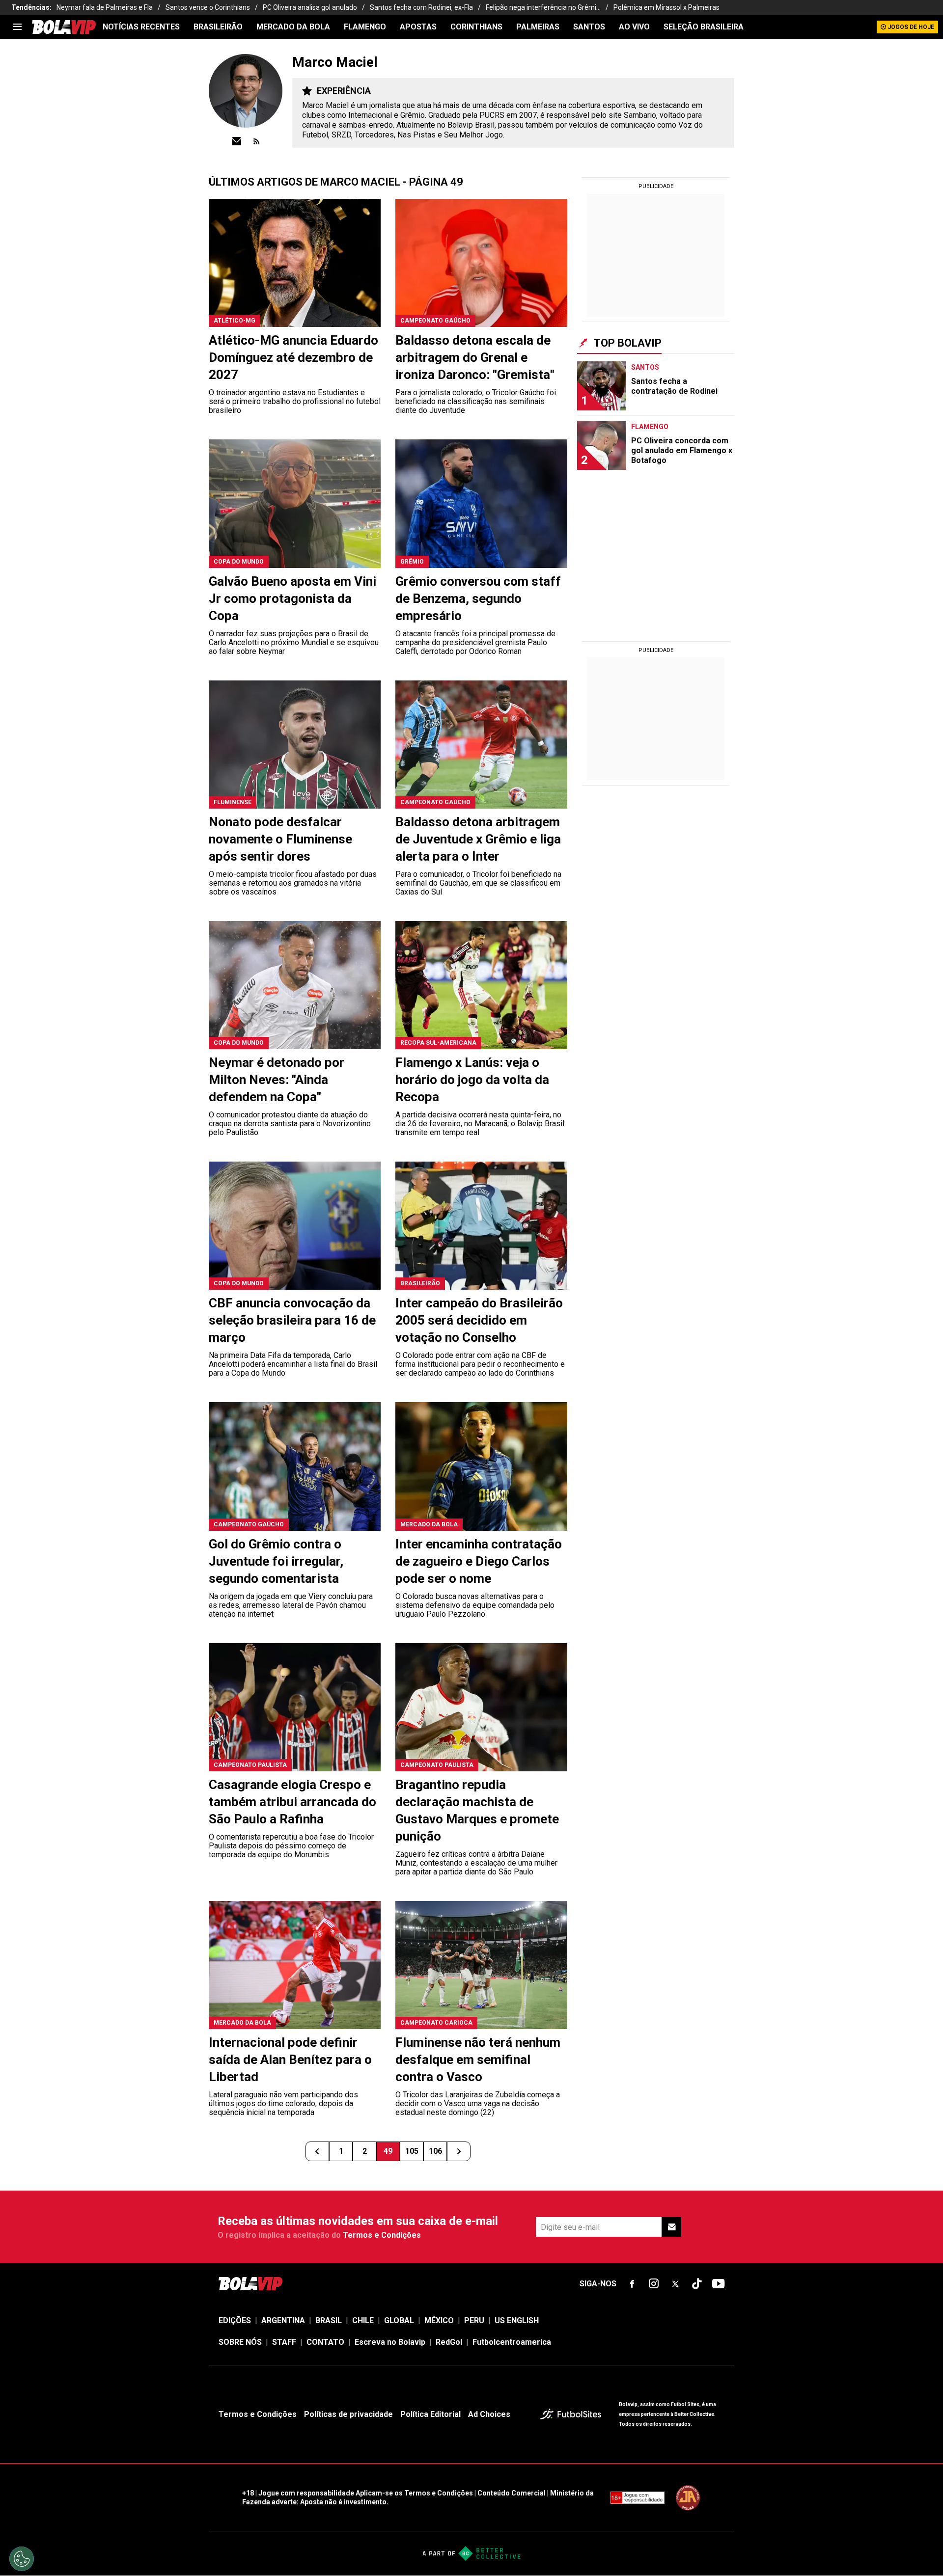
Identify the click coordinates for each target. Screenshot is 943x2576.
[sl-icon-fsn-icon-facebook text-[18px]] (632, 2284)
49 (388, 2151)
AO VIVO (634, 27)
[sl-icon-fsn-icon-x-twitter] (675, 2284)
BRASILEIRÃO (218, 27)
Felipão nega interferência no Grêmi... (543, 7)
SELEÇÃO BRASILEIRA (704, 27)
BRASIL (329, 2320)
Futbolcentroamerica (512, 2342)
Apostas (418, 27)
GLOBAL (399, 2320)
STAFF (284, 2342)
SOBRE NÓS (240, 2342)
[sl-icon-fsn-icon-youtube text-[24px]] (719, 2284)
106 (435, 2151)
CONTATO (325, 2342)
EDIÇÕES (235, 2320)
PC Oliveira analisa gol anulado (310, 7)
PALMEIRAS (538, 27)
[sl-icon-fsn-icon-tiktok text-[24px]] (697, 2284)
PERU (474, 2320)
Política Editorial (430, 2414)
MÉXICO (439, 2320)
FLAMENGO (365, 27)
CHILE (363, 2320)
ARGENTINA (283, 2320)
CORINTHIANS (476, 27)
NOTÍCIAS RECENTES (141, 27)
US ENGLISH (517, 2320)
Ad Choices (489, 2414)
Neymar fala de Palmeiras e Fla (105, 7)
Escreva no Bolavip (390, 2342)
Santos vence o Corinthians (208, 7)
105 (412, 2151)
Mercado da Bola (293, 27)
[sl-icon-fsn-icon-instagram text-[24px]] (654, 2284)
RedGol (449, 2342)
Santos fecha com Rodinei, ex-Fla (421, 7)
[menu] (17, 27)
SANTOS (589, 27)
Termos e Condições (382, 2235)
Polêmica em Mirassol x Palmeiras (666, 7)
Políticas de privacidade (348, 2414)
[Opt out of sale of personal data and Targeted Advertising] (22, 2559)
